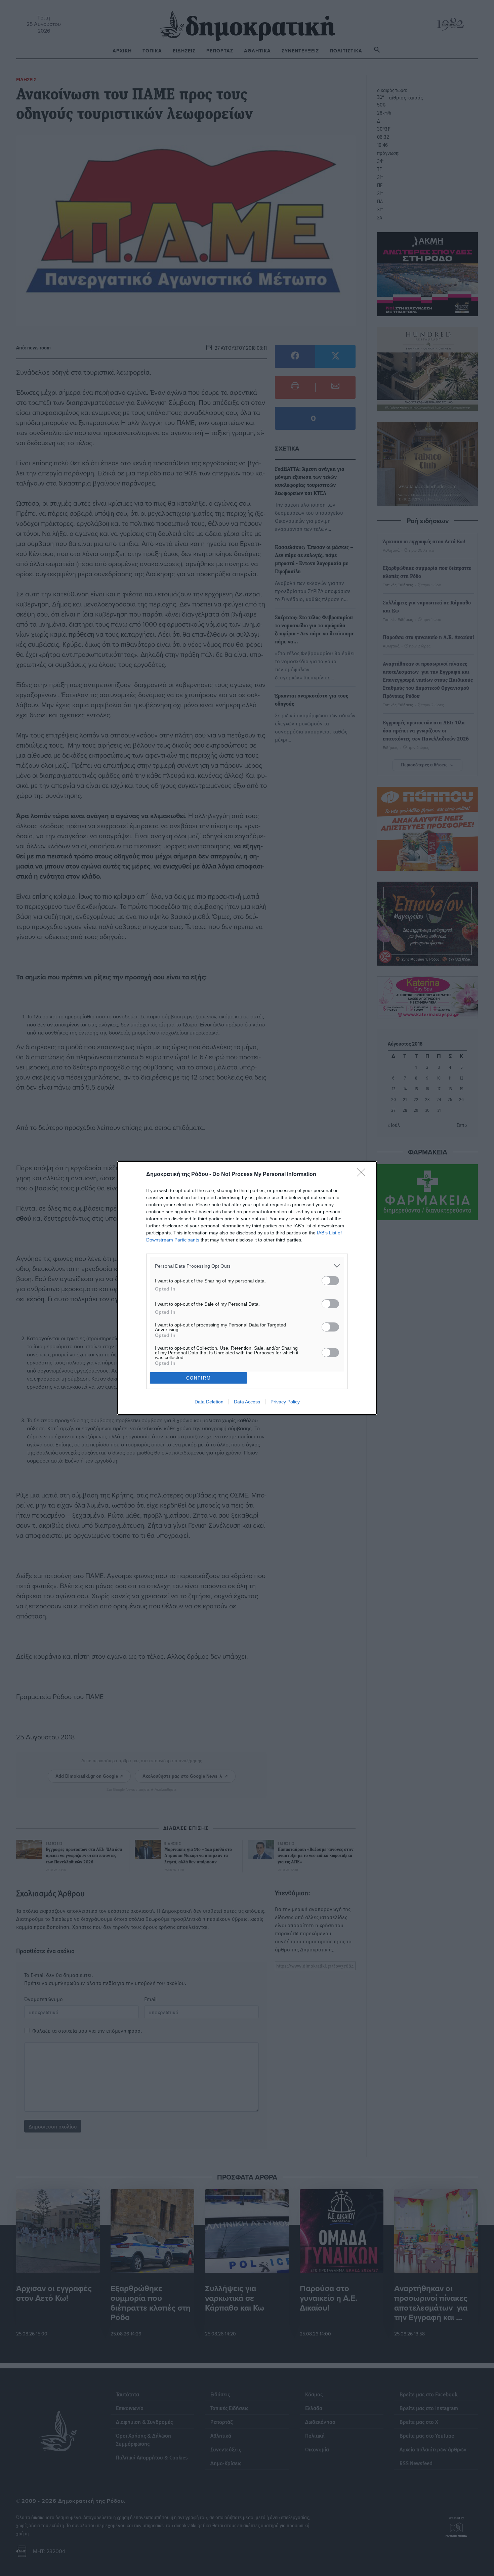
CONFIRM (199, 1378)
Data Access (247, 1402)
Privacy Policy (285, 1402)
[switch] (330, 1281)
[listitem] (247, 1266)
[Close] (363, 1175)
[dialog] (247, 1288)
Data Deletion (209, 1402)
